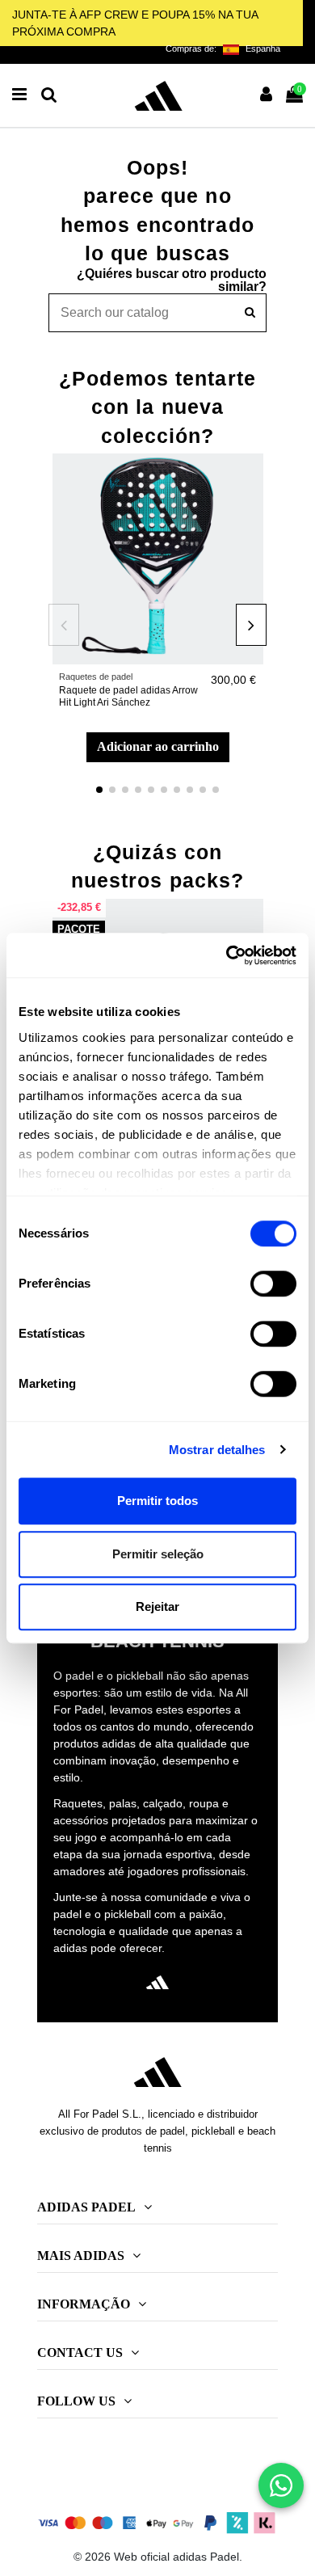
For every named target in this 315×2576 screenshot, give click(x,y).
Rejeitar (157, 1606)
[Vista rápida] (251, 506)
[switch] (273, 1284)
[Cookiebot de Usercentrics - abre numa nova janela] (227, 955)
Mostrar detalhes (217, 1450)
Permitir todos (157, 1501)
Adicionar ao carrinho (158, 746)
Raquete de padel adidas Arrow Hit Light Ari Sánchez (128, 696)
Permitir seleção (158, 1554)
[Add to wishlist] (251, 478)
